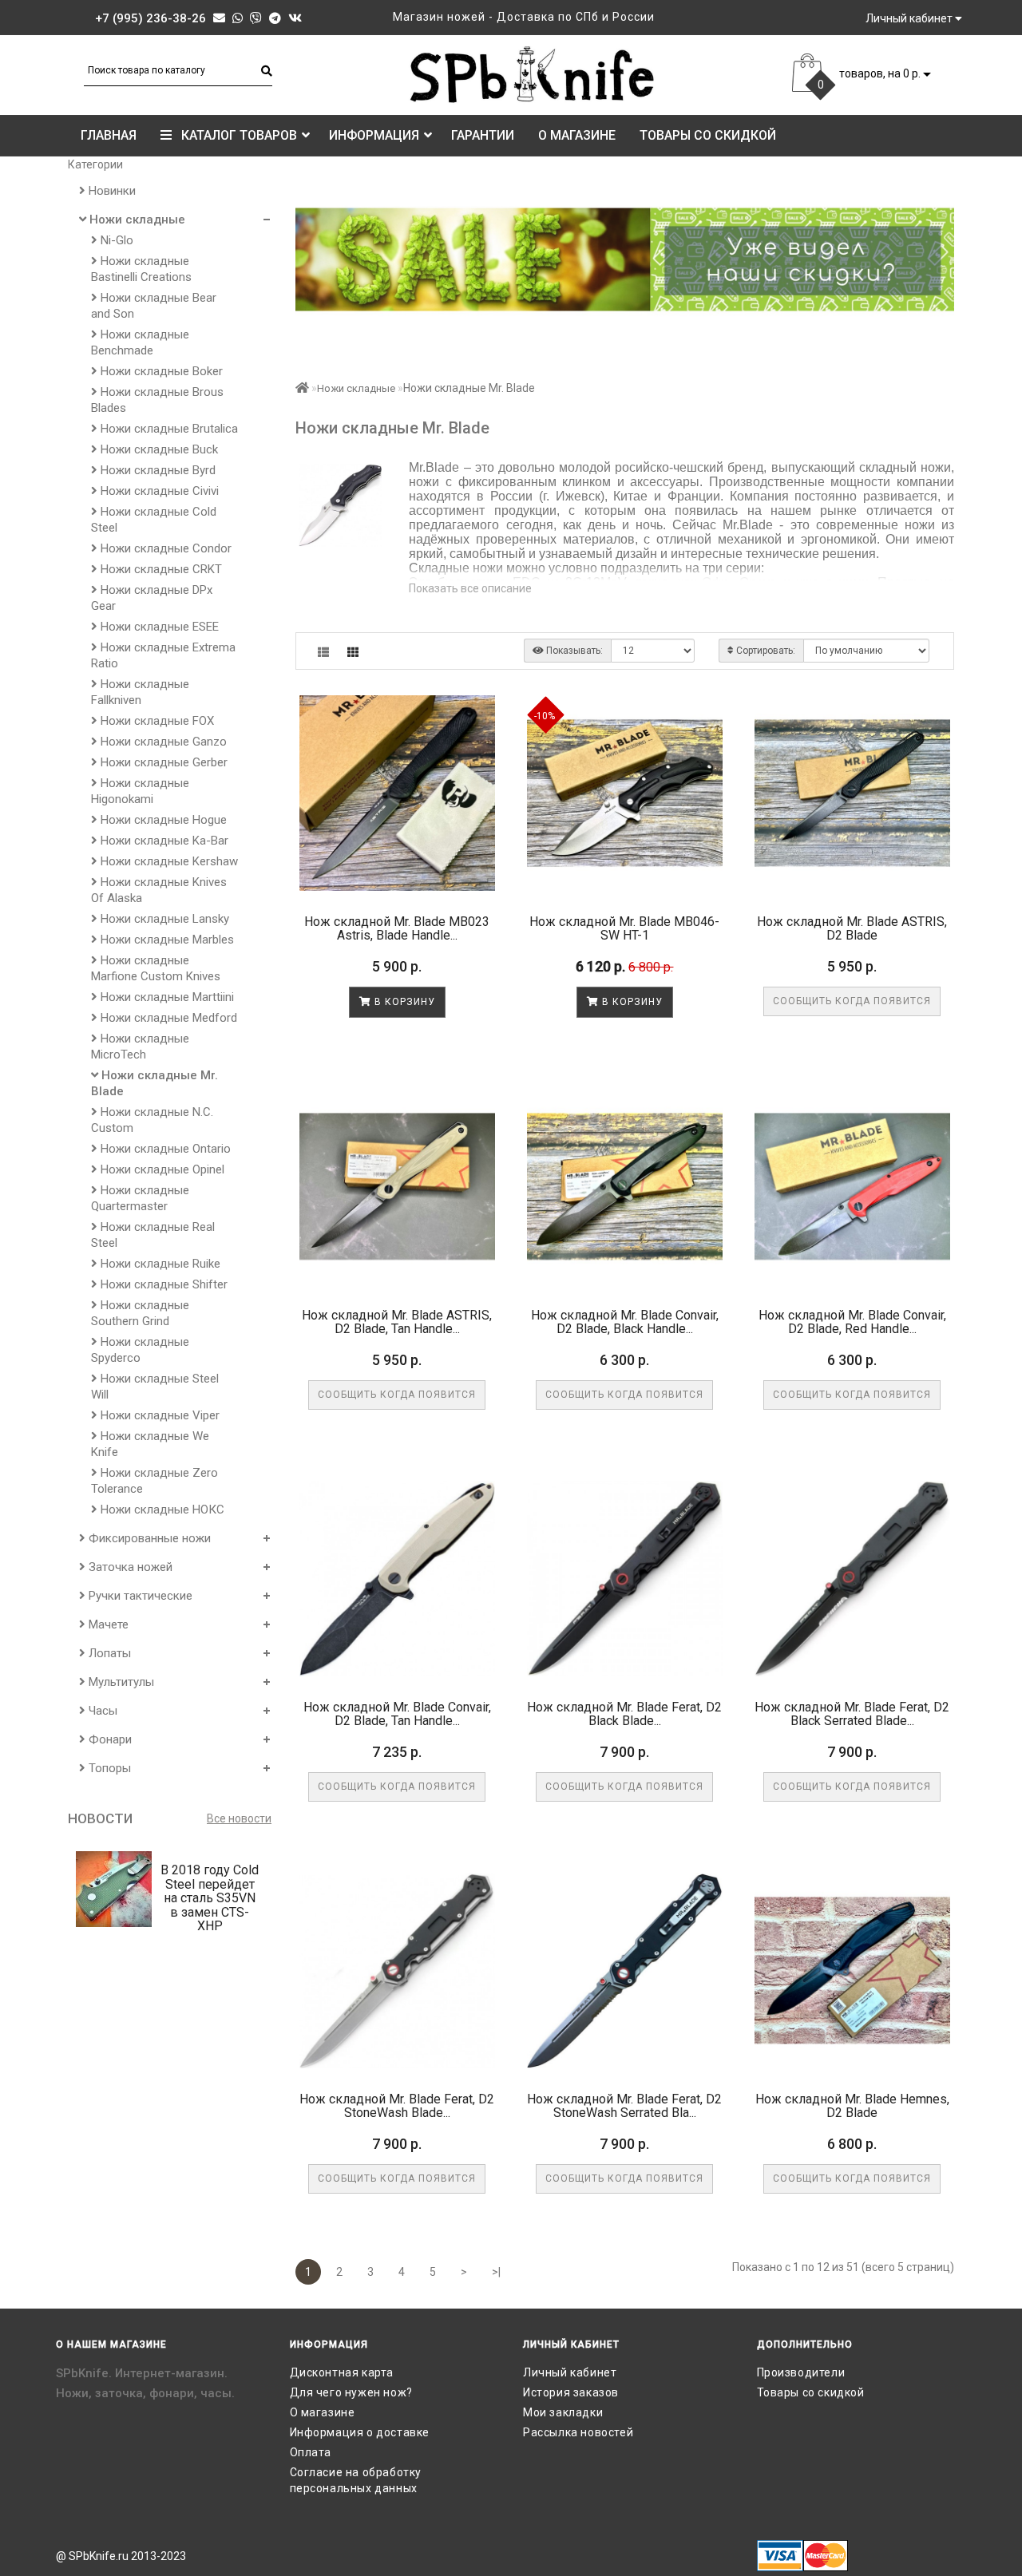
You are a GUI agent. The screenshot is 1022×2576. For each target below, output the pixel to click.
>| (496, 2272)
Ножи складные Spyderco (140, 1350)
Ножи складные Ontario (164, 1149)
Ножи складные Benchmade (140, 342)
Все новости (239, 1818)
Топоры (108, 1768)
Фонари (109, 1739)
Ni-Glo (115, 240)
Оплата (311, 2452)
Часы (101, 1711)
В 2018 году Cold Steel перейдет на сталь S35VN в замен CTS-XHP (210, 1898)
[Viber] (256, 18)
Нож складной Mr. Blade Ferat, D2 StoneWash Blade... (397, 2106)
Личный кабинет (570, 2372)
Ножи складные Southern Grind (140, 1313)
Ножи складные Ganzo (162, 742)
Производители (801, 2372)
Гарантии (483, 135)
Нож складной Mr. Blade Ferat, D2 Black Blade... (624, 1714)
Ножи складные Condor (164, 548)
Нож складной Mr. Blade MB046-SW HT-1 (624, 929)
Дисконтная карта (342, 2372)
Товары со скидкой (708, 135)
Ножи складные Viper (158, 1415)
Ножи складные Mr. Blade (154, 1083)
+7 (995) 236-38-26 (151, 18)
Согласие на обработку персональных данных (356, 2480)
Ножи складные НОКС (161, 1510)
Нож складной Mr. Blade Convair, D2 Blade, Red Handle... (852, 1322)
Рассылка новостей (578, 2432)
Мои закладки (563, 2412)
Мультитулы (120, 1682)
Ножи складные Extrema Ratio (163, 655)
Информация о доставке (360, 2432)
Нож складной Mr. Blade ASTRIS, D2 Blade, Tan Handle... (397, 1322)
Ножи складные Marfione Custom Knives (156, 968)
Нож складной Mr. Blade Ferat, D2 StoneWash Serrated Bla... (624, 2106)
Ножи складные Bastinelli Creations (141, 269)
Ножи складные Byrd (156, 470)
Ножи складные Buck (158, 449)
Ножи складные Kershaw (168, 861)
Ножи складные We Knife (150, 1444)
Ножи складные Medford (167, 1018)
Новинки (111, 191)
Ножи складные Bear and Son (154, 306)
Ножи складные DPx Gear (152, 598)
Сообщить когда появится (852, 1001)
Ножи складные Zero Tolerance (154, 1481)
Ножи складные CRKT (160, 569)
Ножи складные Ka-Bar (163, 841)
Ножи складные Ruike (159, 1264)
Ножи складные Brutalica (168, 429)
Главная (109, 135)
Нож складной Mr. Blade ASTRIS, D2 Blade (852, 929)
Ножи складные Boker (160, 371)
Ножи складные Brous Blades (157, 400)
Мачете (107, 1624)
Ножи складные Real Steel (153, 1235)
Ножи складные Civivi (158, 491)
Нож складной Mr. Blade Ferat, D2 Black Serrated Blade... (852, 1714)
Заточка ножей (129, 1567)
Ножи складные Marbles (166, 940)
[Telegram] (275, 18)
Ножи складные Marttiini (166, 997)
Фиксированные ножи (148, 1538)
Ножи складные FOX (156, 721)
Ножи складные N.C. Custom (152, 1120)
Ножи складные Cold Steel (154, 520)
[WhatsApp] (238, 18)
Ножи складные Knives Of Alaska (159, 890)
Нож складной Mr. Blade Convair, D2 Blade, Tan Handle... (397, 1714)
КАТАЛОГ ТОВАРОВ (234, 135)
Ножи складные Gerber (162, 762)
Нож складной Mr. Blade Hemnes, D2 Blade (852, 2106)
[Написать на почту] (219, 18)
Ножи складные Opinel (161, 1169)
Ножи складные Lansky (163, 919)
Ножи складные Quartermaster (140, 1198)
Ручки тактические (139, 1596)
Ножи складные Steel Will (155, 1387)
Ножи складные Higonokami (140, 791)
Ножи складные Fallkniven (140, 692)
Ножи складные (136, 220)
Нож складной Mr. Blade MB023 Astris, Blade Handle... (397, 929)
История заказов (571, 2392)
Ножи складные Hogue (162, 820)
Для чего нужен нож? (351, 2392)
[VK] (295, 18)
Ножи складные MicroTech (140, 1047)
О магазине (577, 135)
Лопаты (108, 1653)
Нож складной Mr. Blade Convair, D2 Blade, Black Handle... (625, 1322)
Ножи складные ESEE (158, 627)
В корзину (403, 1002)
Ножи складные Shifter (162, 1284)
